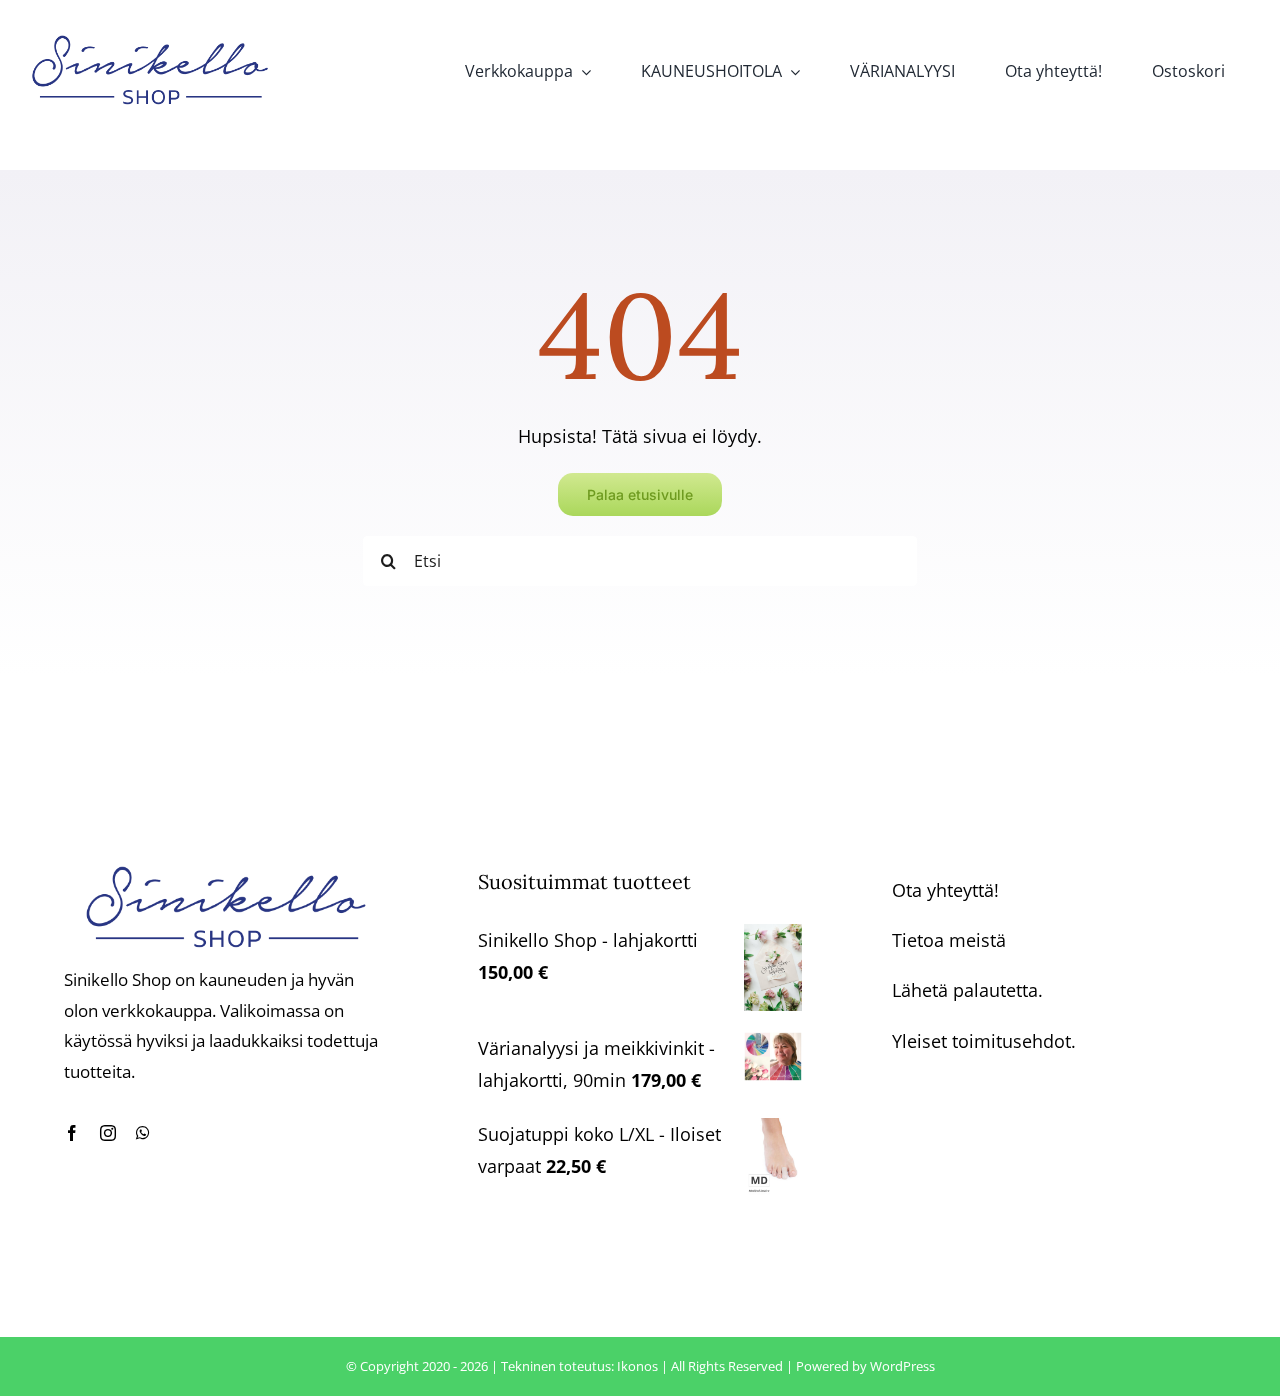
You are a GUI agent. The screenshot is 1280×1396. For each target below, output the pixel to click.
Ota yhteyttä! (945, 890)
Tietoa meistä (949, 940)
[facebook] (72, 1133)
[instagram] (108, 1133)
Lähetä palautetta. (967, 990)
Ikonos (637, 1366)
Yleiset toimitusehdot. (984, 1041)
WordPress (902, 1366)
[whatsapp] (143, 1133)
